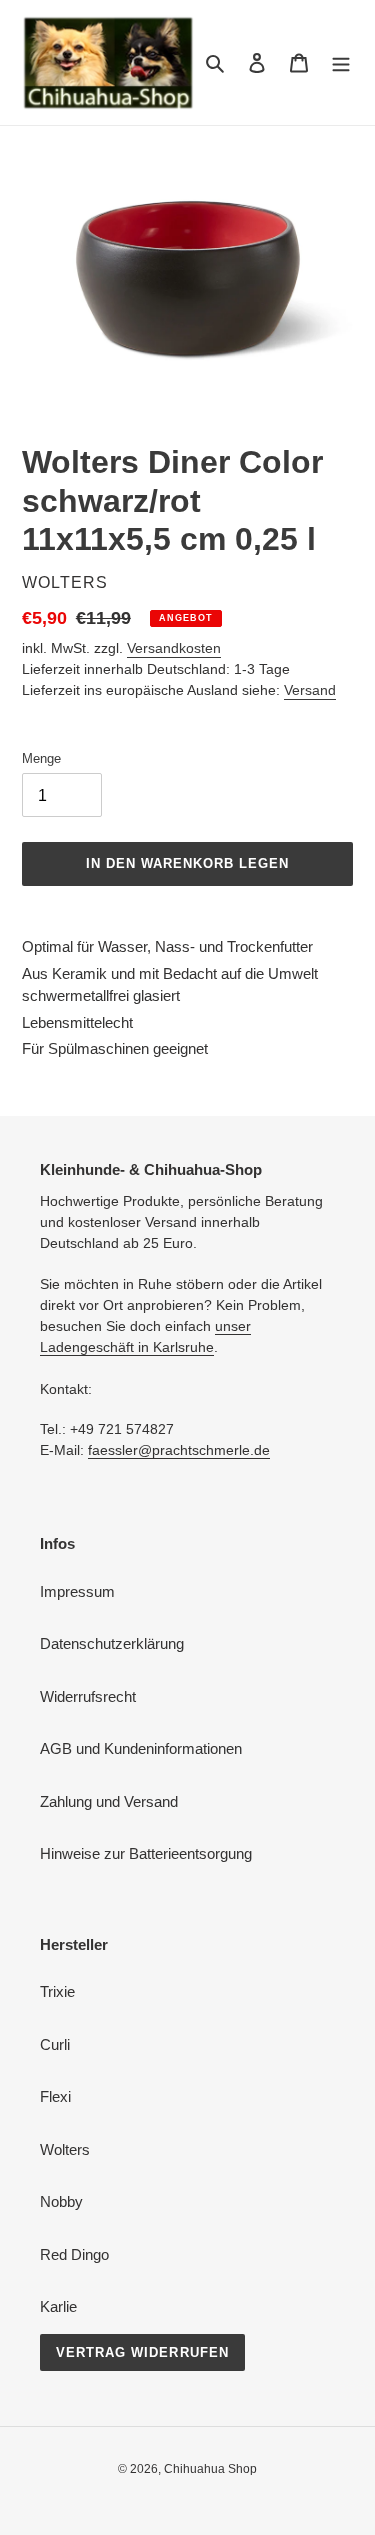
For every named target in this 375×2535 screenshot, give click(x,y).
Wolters (65, 2149)
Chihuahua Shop (210, 2469)
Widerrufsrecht (88, 1696)
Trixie (57, 1991)
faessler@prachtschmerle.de (179, 1450)
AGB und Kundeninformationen (141, 1748)
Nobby (61, 2201)
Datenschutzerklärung (112, 1643)
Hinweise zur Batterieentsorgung (146, 1853)
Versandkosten (174, 648)
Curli (55, 2044)
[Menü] (341, 62)
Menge (41, 758)
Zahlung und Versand (109, 1801)
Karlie (58, 2306)
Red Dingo (74, 2254)
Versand (310, 690)
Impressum (77, 1591)
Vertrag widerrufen (142, 2352)
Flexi (55, 2096)
